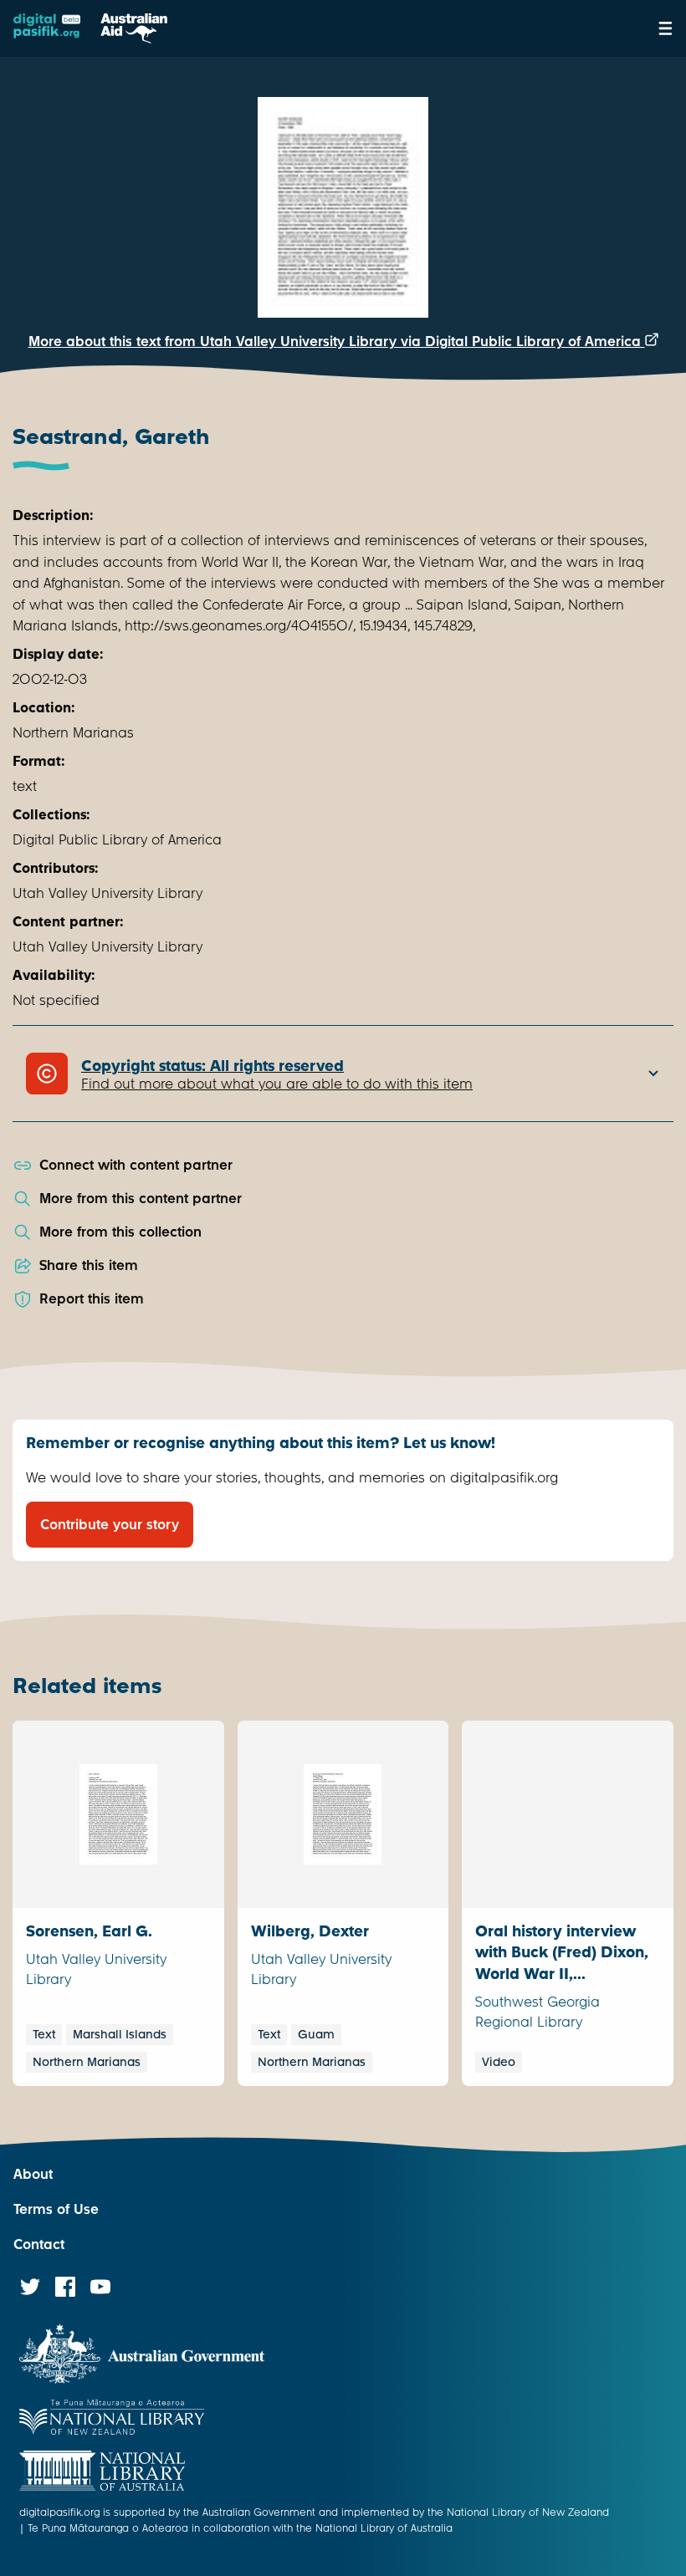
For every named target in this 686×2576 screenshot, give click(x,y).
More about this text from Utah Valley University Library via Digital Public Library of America (337, 342)
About (33, 2174)
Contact (39, 2244)
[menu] (666, 28)
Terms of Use (56, 2209)
